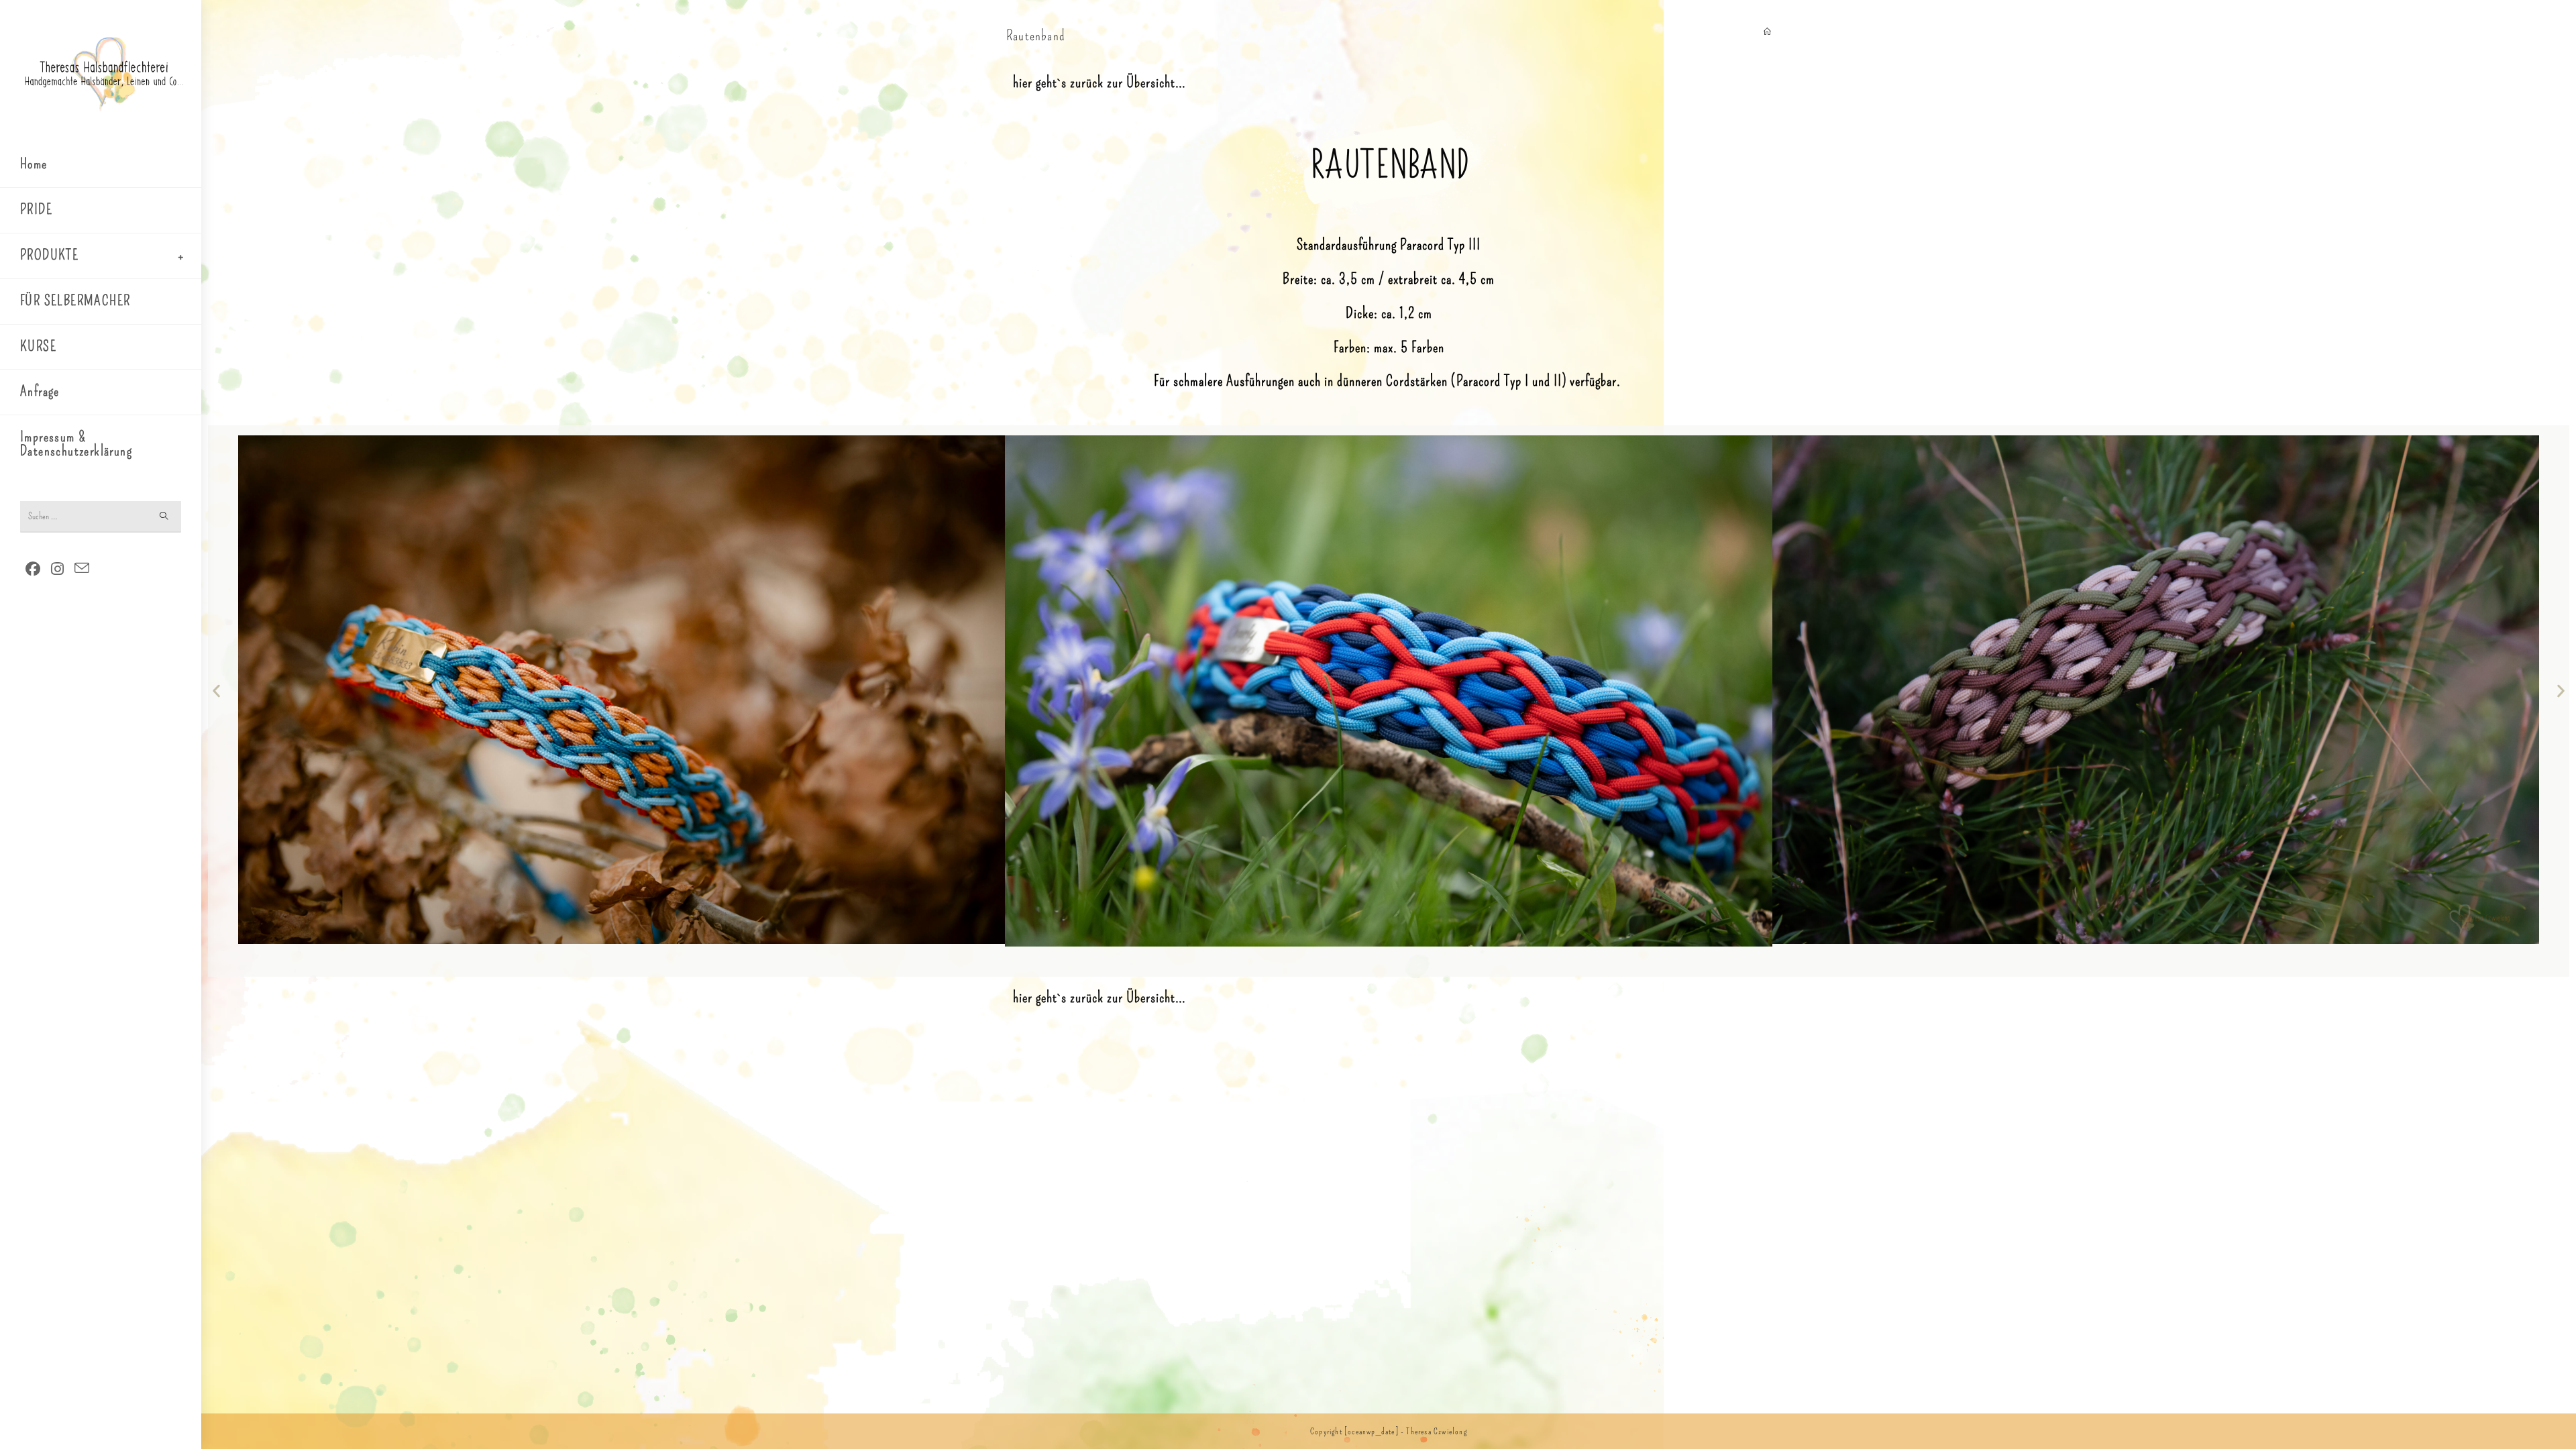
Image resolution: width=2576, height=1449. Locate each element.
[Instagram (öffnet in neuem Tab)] (57, 569)
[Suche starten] (164, 517)
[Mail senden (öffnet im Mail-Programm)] (82, 569)
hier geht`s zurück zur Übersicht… (1099, 82)
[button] (216, 691)
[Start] (1767, 32)
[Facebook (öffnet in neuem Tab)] (33, 569)
